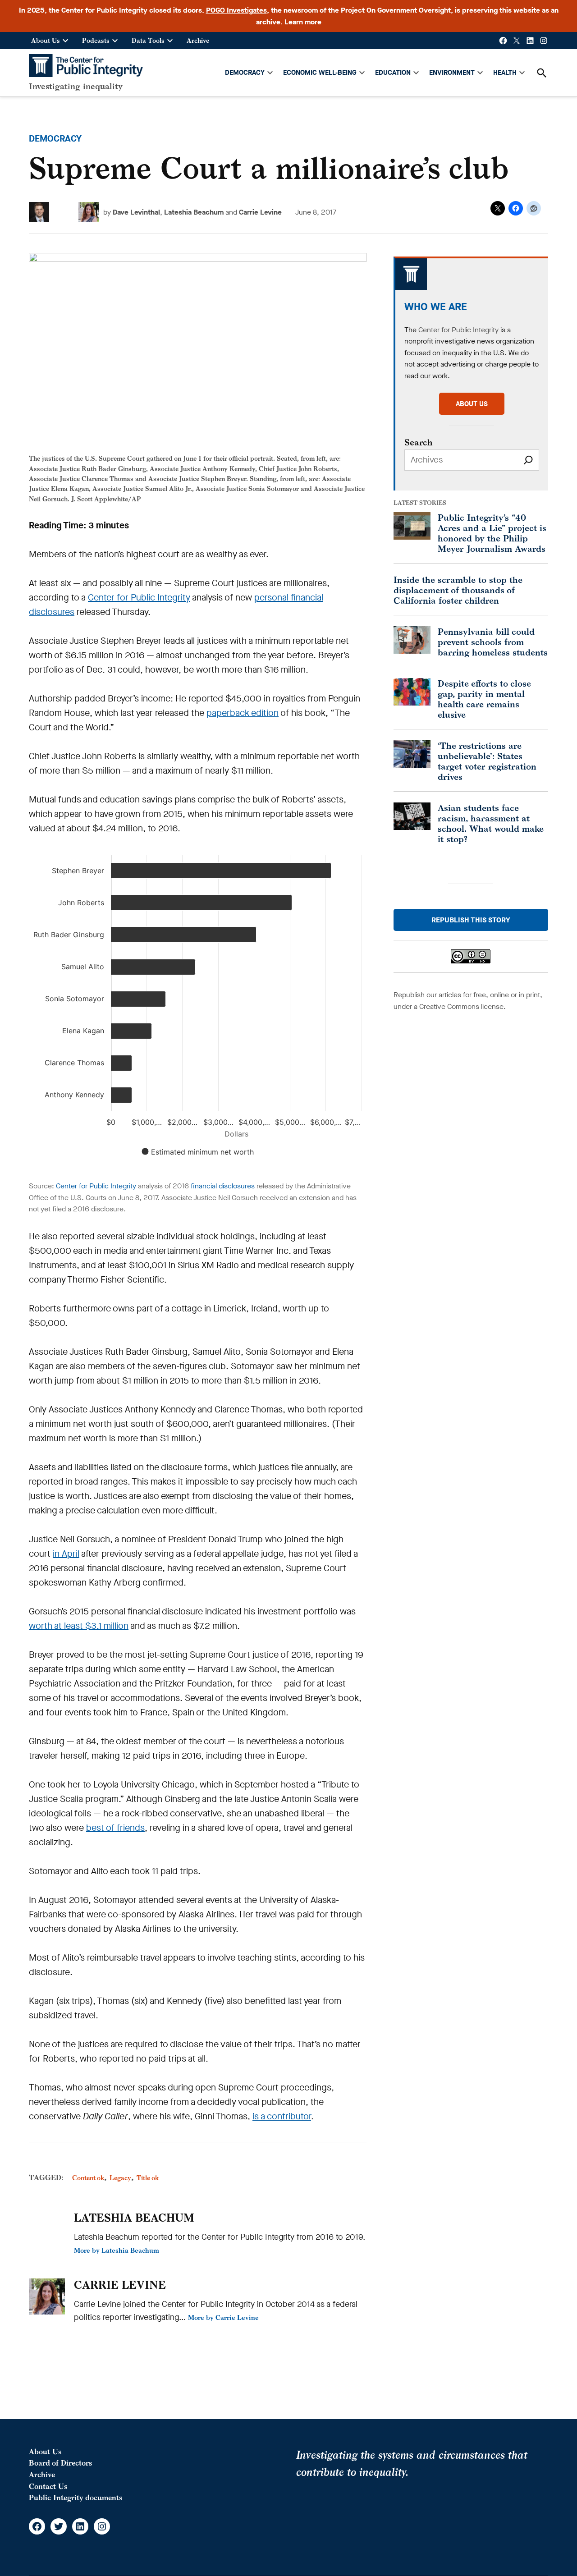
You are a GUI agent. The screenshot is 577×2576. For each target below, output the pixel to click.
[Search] (528, 460)
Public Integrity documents (76, 2498)
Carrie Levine (260, 212)
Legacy (120, 2178)
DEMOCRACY (245, 73)
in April (66, 1554)
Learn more (303, 22)
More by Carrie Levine (223, 2317)
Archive (198, 40)
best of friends (115, 1828)
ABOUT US (472, 404)
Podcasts (96, 40)
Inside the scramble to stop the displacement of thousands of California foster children (458, 590)
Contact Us (48, 2486)
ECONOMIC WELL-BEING (320, 73)
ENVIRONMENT (452, 73)
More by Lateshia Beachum (117, 2250)
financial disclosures (223, 1186)
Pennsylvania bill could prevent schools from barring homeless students (493, 642)
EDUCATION (393, 73)
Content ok (88, 2178)
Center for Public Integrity (139, 598)
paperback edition (243, 713)
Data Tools (148, 40)
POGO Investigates (236, 10)
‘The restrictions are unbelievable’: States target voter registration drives (487, 761)
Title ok (148, 2178)
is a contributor (282, 2116)
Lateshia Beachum (194, 212)
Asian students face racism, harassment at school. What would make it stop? (491, 823)
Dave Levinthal (136, 212)
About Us (46, 40)
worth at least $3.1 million (79, 1626)
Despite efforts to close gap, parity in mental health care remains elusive (484, 699)
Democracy (55, 139)
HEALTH (505, 73)
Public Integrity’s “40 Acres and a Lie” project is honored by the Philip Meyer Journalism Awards (492, 533)
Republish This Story (471, 920)
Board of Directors (60, 2463)
